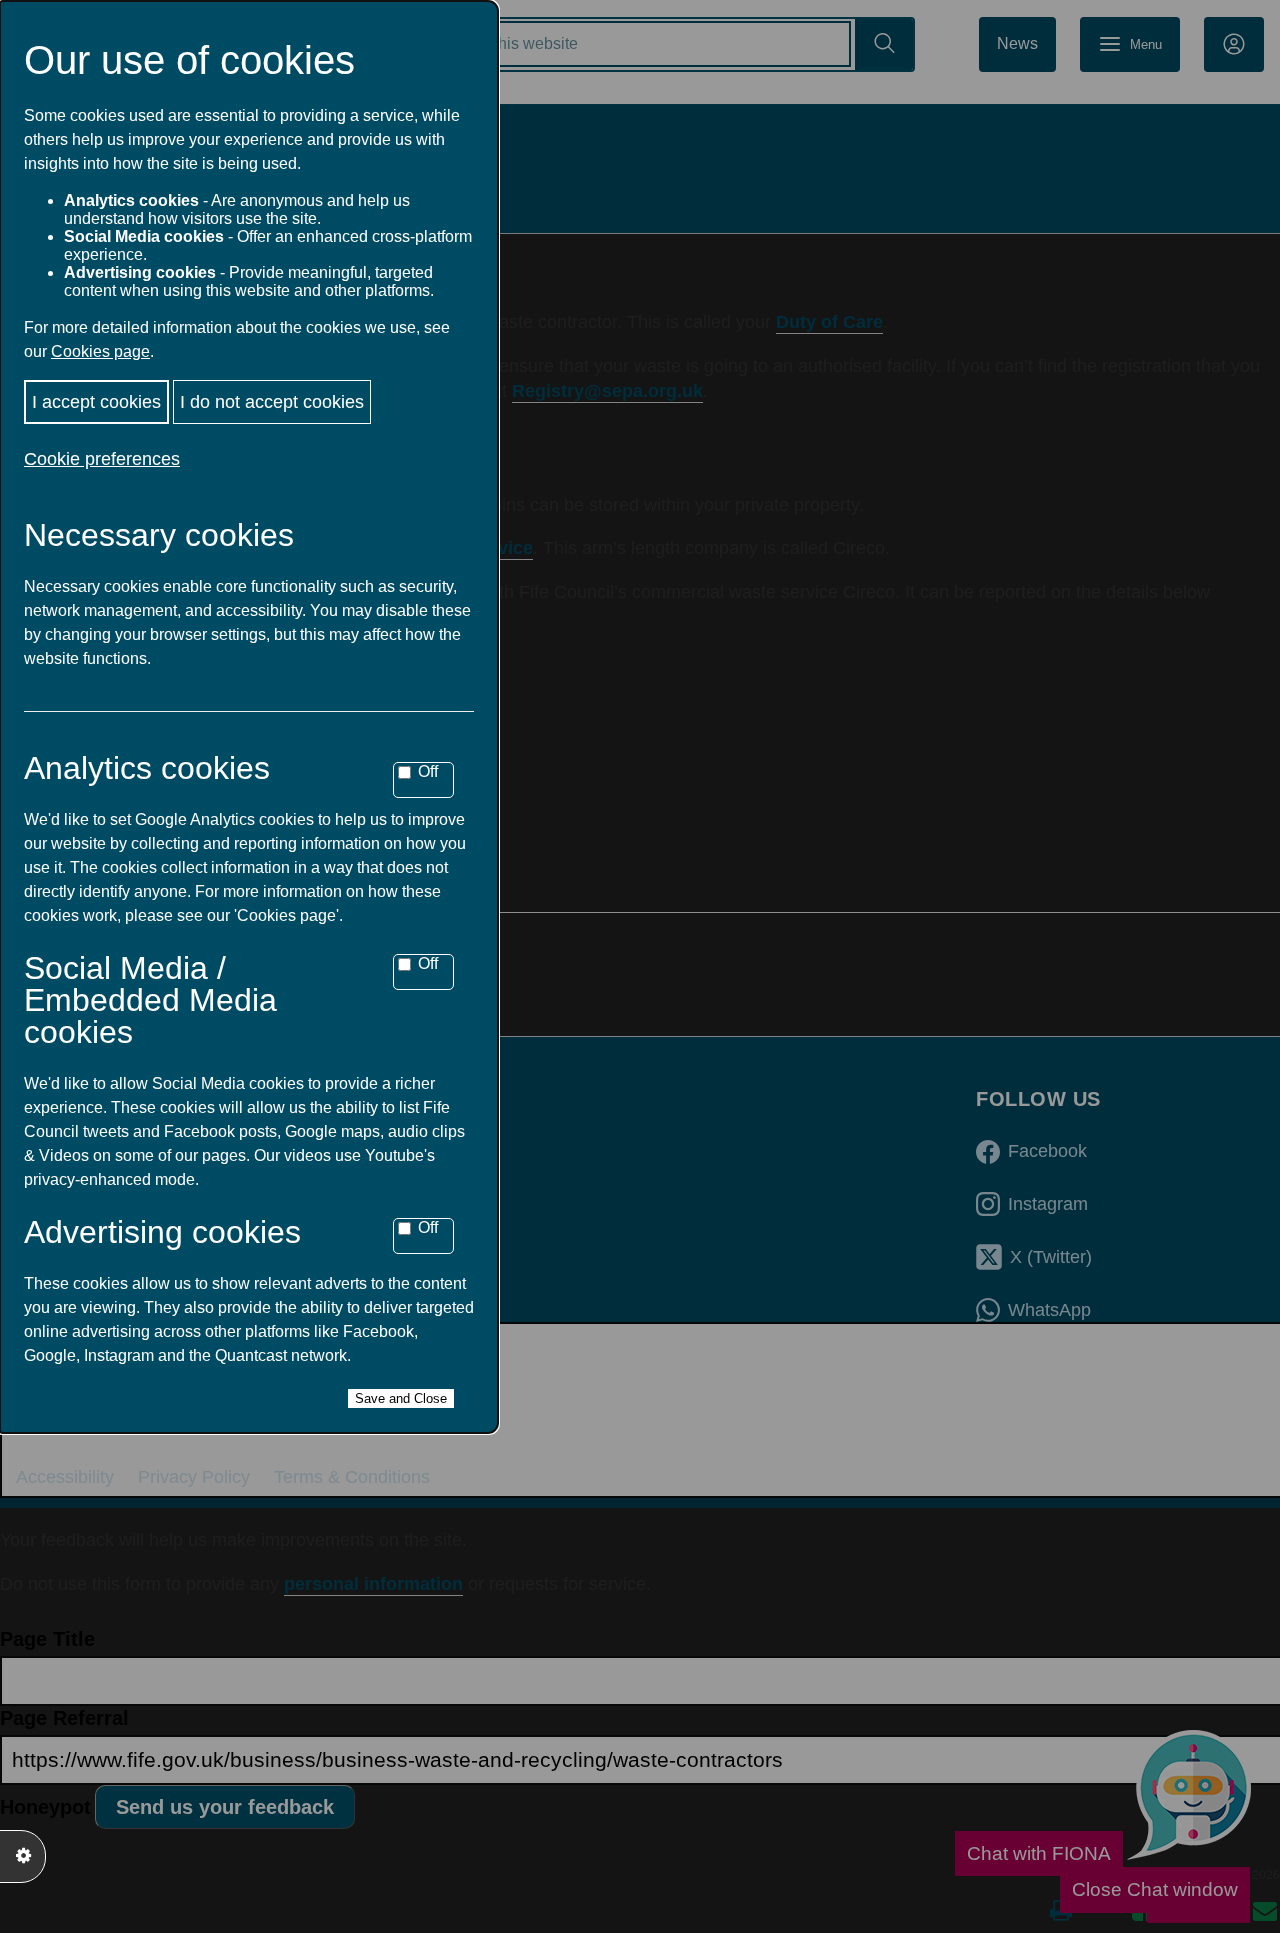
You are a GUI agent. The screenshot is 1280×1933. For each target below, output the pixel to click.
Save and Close (401, 1398)
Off (428, 771)
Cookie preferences (102, 459)
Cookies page (100, 351)
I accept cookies (96, 402)
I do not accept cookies (272, 402)
